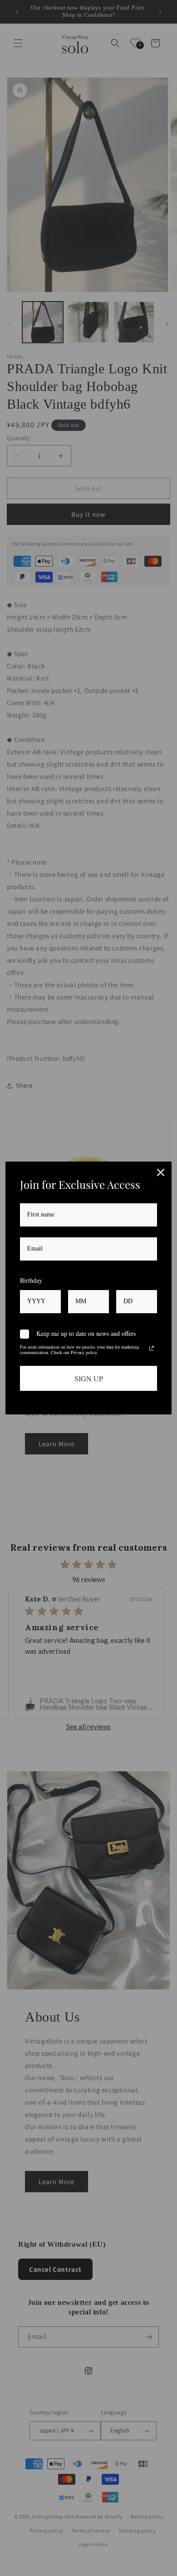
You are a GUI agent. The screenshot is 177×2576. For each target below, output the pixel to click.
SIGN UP (89, 1378)
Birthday (31, 1280)
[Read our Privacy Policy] (152, 1348)
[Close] (161, 1172)
